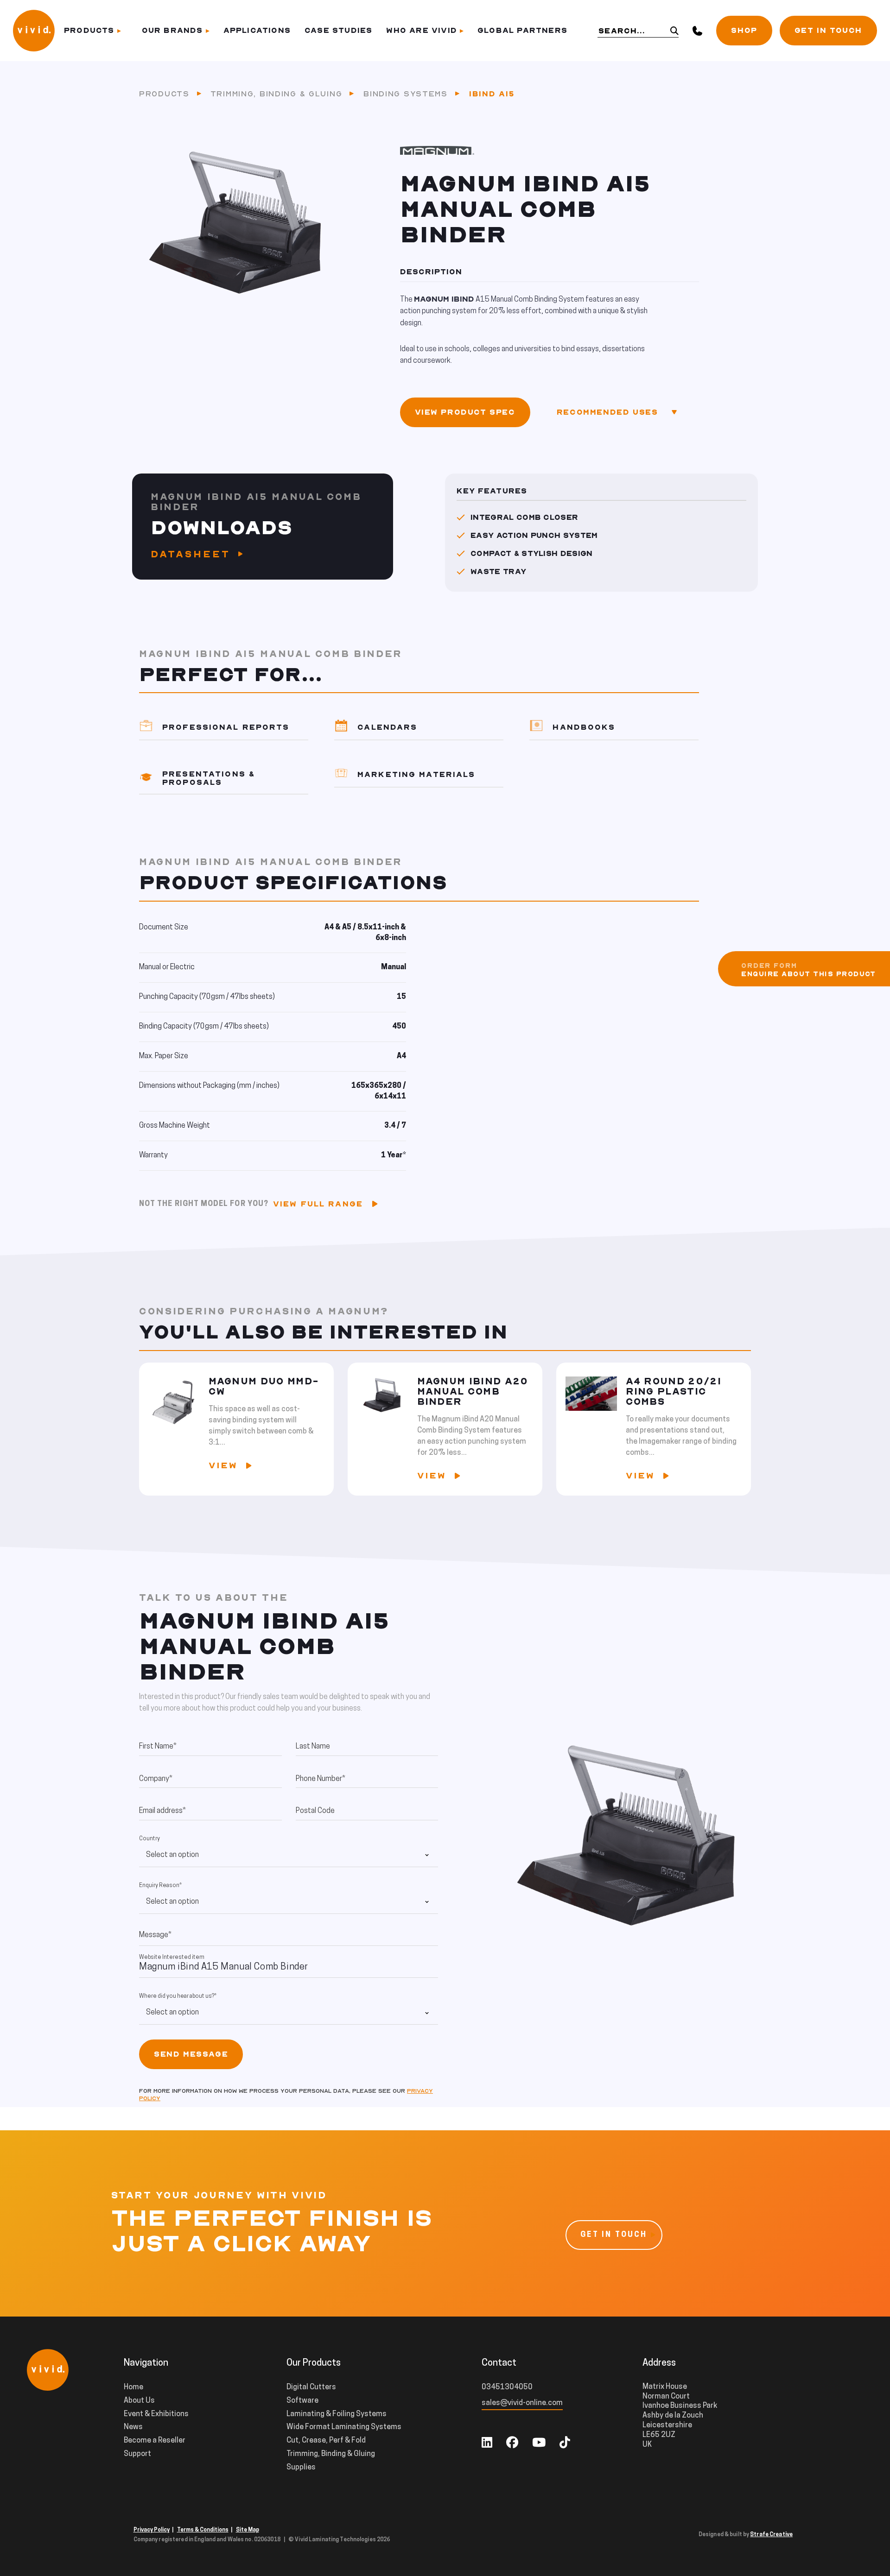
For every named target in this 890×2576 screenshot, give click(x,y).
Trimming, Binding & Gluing (277, 94)
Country (149, 1839)
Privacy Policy (152, 2530)
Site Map (248, 2530)
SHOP (744, 31)
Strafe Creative (771, 2535)
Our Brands (172, 31)
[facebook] (512, 2444)
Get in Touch (828, 31)
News (133, 2427)
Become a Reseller (155, 2441)
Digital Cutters (311, 2387)
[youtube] (539, 2444)
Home (133, 2387)
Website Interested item (172, 1957)
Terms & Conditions (203, 2530)
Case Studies (338, 31)
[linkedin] (487, 2444)
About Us (139, 2401)
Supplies (301, 2468)
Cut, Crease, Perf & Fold (326, 2441)
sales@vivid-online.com (522, 2403)
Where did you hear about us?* (178, 1996)
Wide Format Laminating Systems (344, 2427)
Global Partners (522, 31)
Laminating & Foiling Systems (337, 2414)
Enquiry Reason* (160, 1886)
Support (137, 2454)
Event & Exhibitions (156, 2414)
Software (302, 2401)
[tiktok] (565, 2444)
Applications (257, 31)
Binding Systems (406, 94)
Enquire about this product (809, 974)
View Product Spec (465, 412)
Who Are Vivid (422, 31)
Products (89, 31)
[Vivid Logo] (34, 30)
